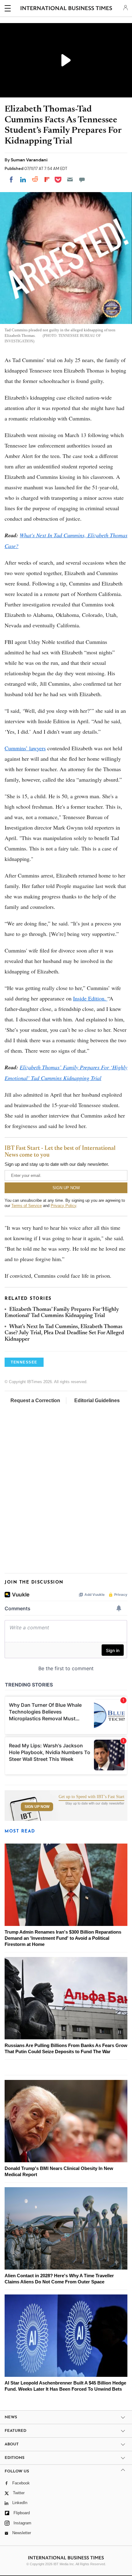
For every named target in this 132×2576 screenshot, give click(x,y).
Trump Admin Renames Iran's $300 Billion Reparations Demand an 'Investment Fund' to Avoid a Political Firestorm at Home (63, 1938)
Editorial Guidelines (97, 1400)
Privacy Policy (63, 1206)
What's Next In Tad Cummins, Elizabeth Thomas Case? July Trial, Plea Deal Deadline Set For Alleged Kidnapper (64, 1333)
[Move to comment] (82, 179)
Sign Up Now (37, 1807)
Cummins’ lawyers (25, 748)
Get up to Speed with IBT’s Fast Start (91, 1797)
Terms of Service (27, 1206)
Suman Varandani (29, 160)
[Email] (70, 179)
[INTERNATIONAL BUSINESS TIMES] (66, 9)
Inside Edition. (90, 998)
